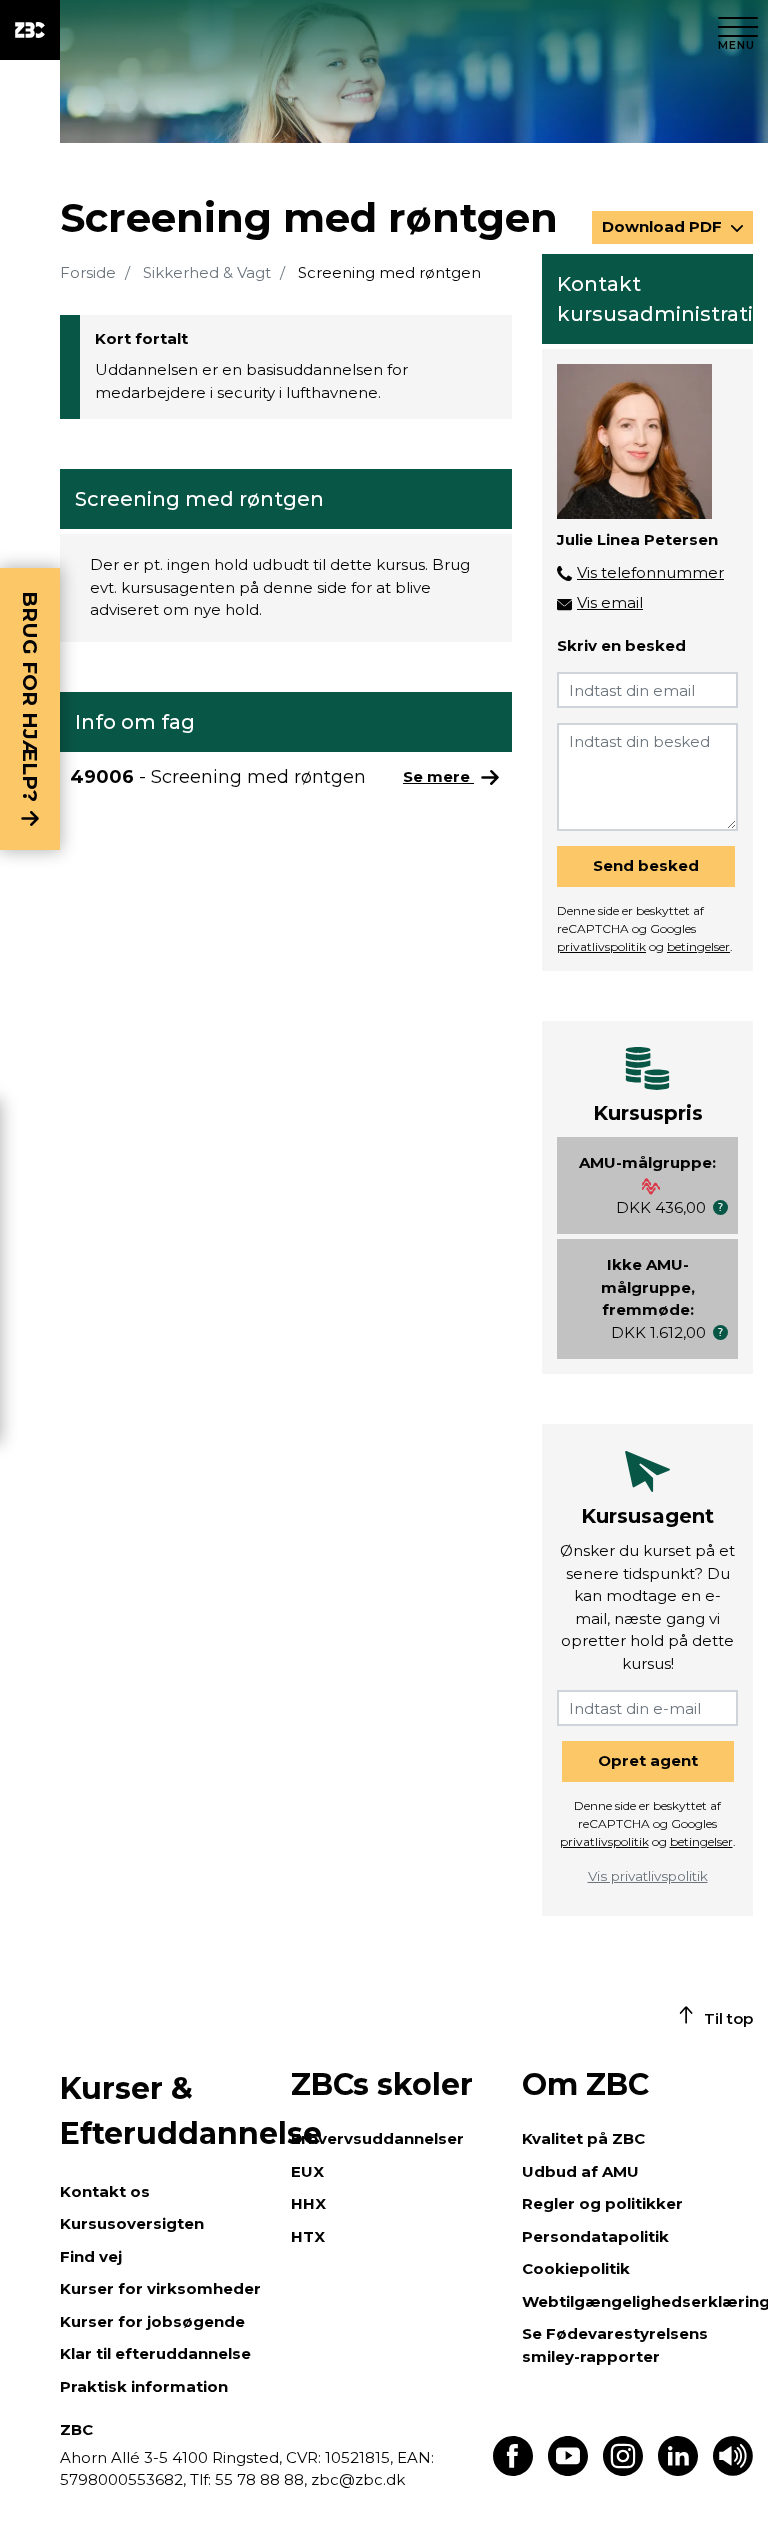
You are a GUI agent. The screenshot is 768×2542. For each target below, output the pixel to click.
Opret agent (648, 1760)
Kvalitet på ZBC (583, 2138)
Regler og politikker (602, 2203)
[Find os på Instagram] (623, 2470)
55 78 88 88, (261, 2479)
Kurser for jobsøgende (152, 2321)
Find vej (91, 2256)
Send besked (646, 865)
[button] (720, 1207)
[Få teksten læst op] (733, 2470)
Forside (88, 272)
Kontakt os (105, 2191)
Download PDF (664, 226)
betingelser (698, 946)
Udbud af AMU (580, 2171)
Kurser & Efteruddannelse (165, 2111)
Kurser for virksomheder (160, 2288)
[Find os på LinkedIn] (678, 2470)
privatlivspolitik (601, 946)
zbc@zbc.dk (358, 2479)
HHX (308, 2203)
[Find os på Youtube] (568, 2470)
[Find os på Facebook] (513, 2470)
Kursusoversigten (132, 2223)
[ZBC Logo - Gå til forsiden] (30, 30)
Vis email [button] (610, 602)
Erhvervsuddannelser (377, 2138)
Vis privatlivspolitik (648, 1876)
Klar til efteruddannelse (155, 2353)
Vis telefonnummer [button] (650, 572)
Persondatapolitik (595, 2236)
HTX (308, 2236)
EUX (307, 2171)
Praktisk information (144, 2386)
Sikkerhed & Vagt (207, 272)
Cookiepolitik (576, 2268)
